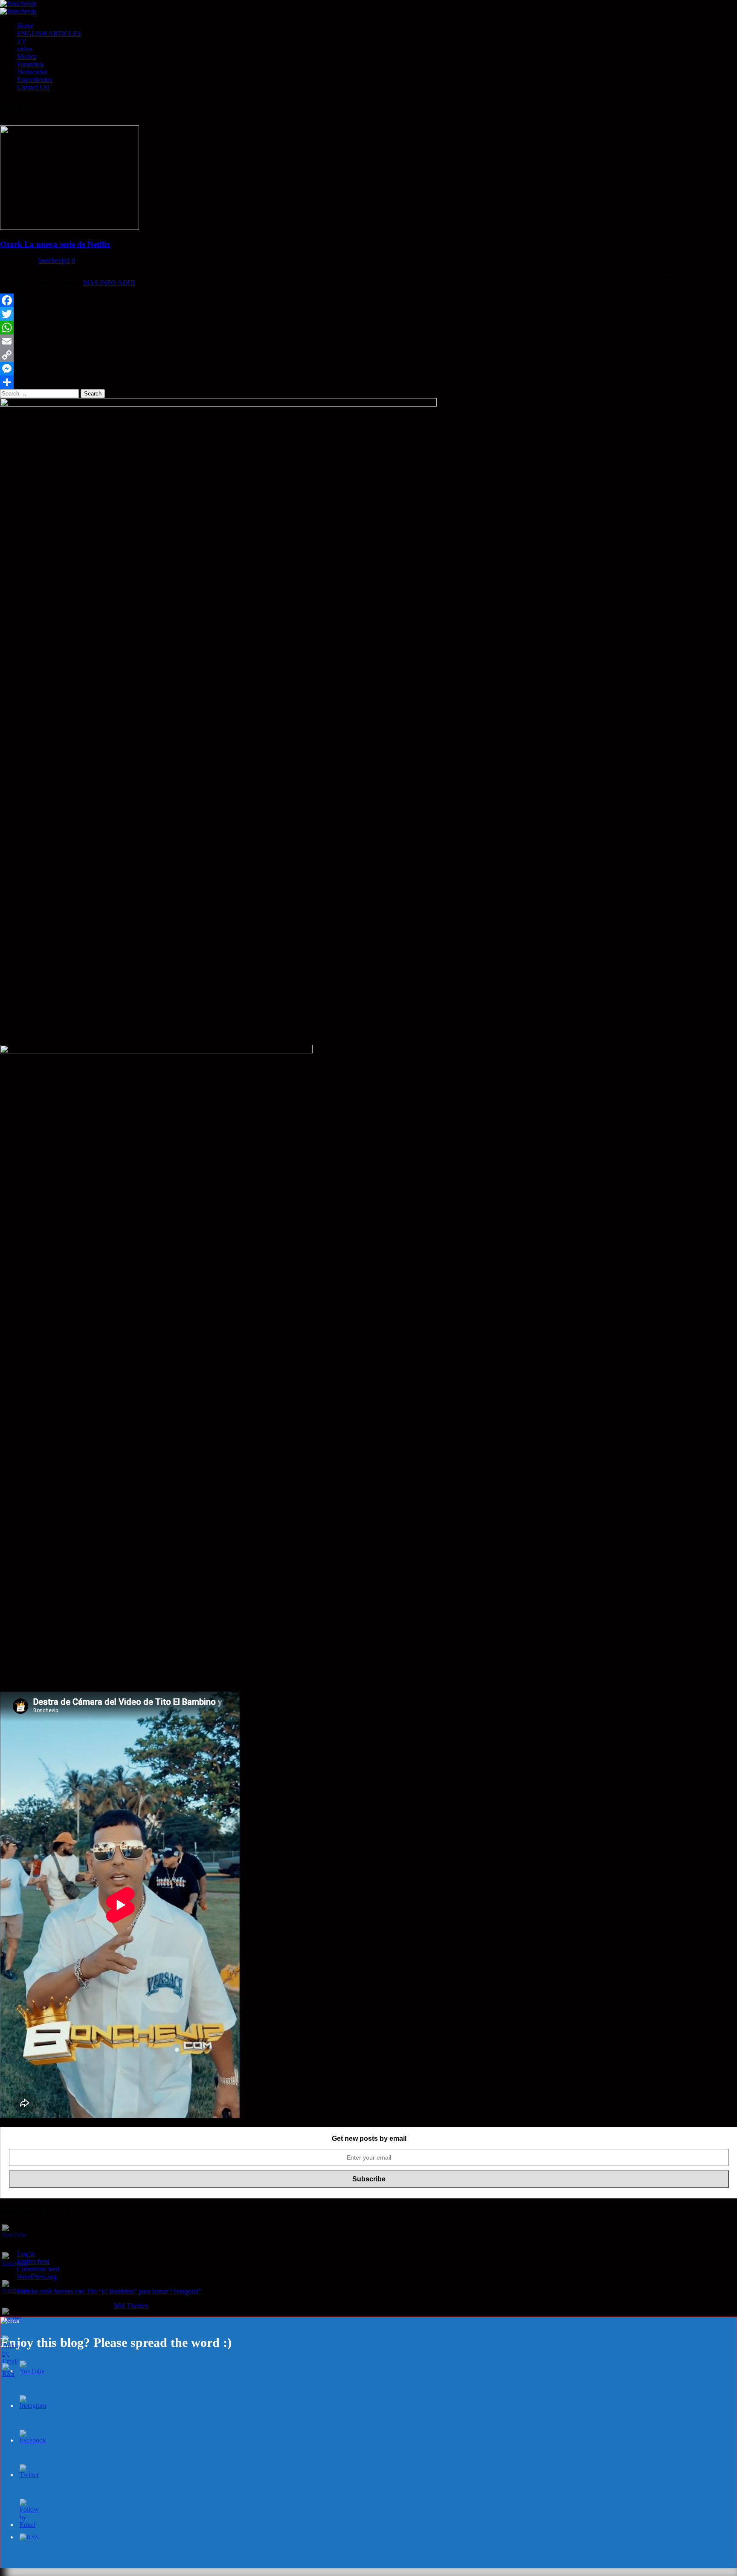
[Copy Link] (368, 355)
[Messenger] (368, 369)
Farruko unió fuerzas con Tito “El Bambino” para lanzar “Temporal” (109, 2291)
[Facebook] (368, 300)
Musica (27, 57)
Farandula (30, 64)
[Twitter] (368, 314)
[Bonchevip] (18, 4)
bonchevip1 (54, 260)
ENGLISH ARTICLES (49, 33)
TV (22, 41)
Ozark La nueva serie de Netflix (55, 244)
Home (25, 26)
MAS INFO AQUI (109, 283)
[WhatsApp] (368, 328)
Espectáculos (35, 80)
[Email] (368, 341)
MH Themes (131, 2306)
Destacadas (32, 72)
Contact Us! (33, 87)
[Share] (368, 382)
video (25, 49)
